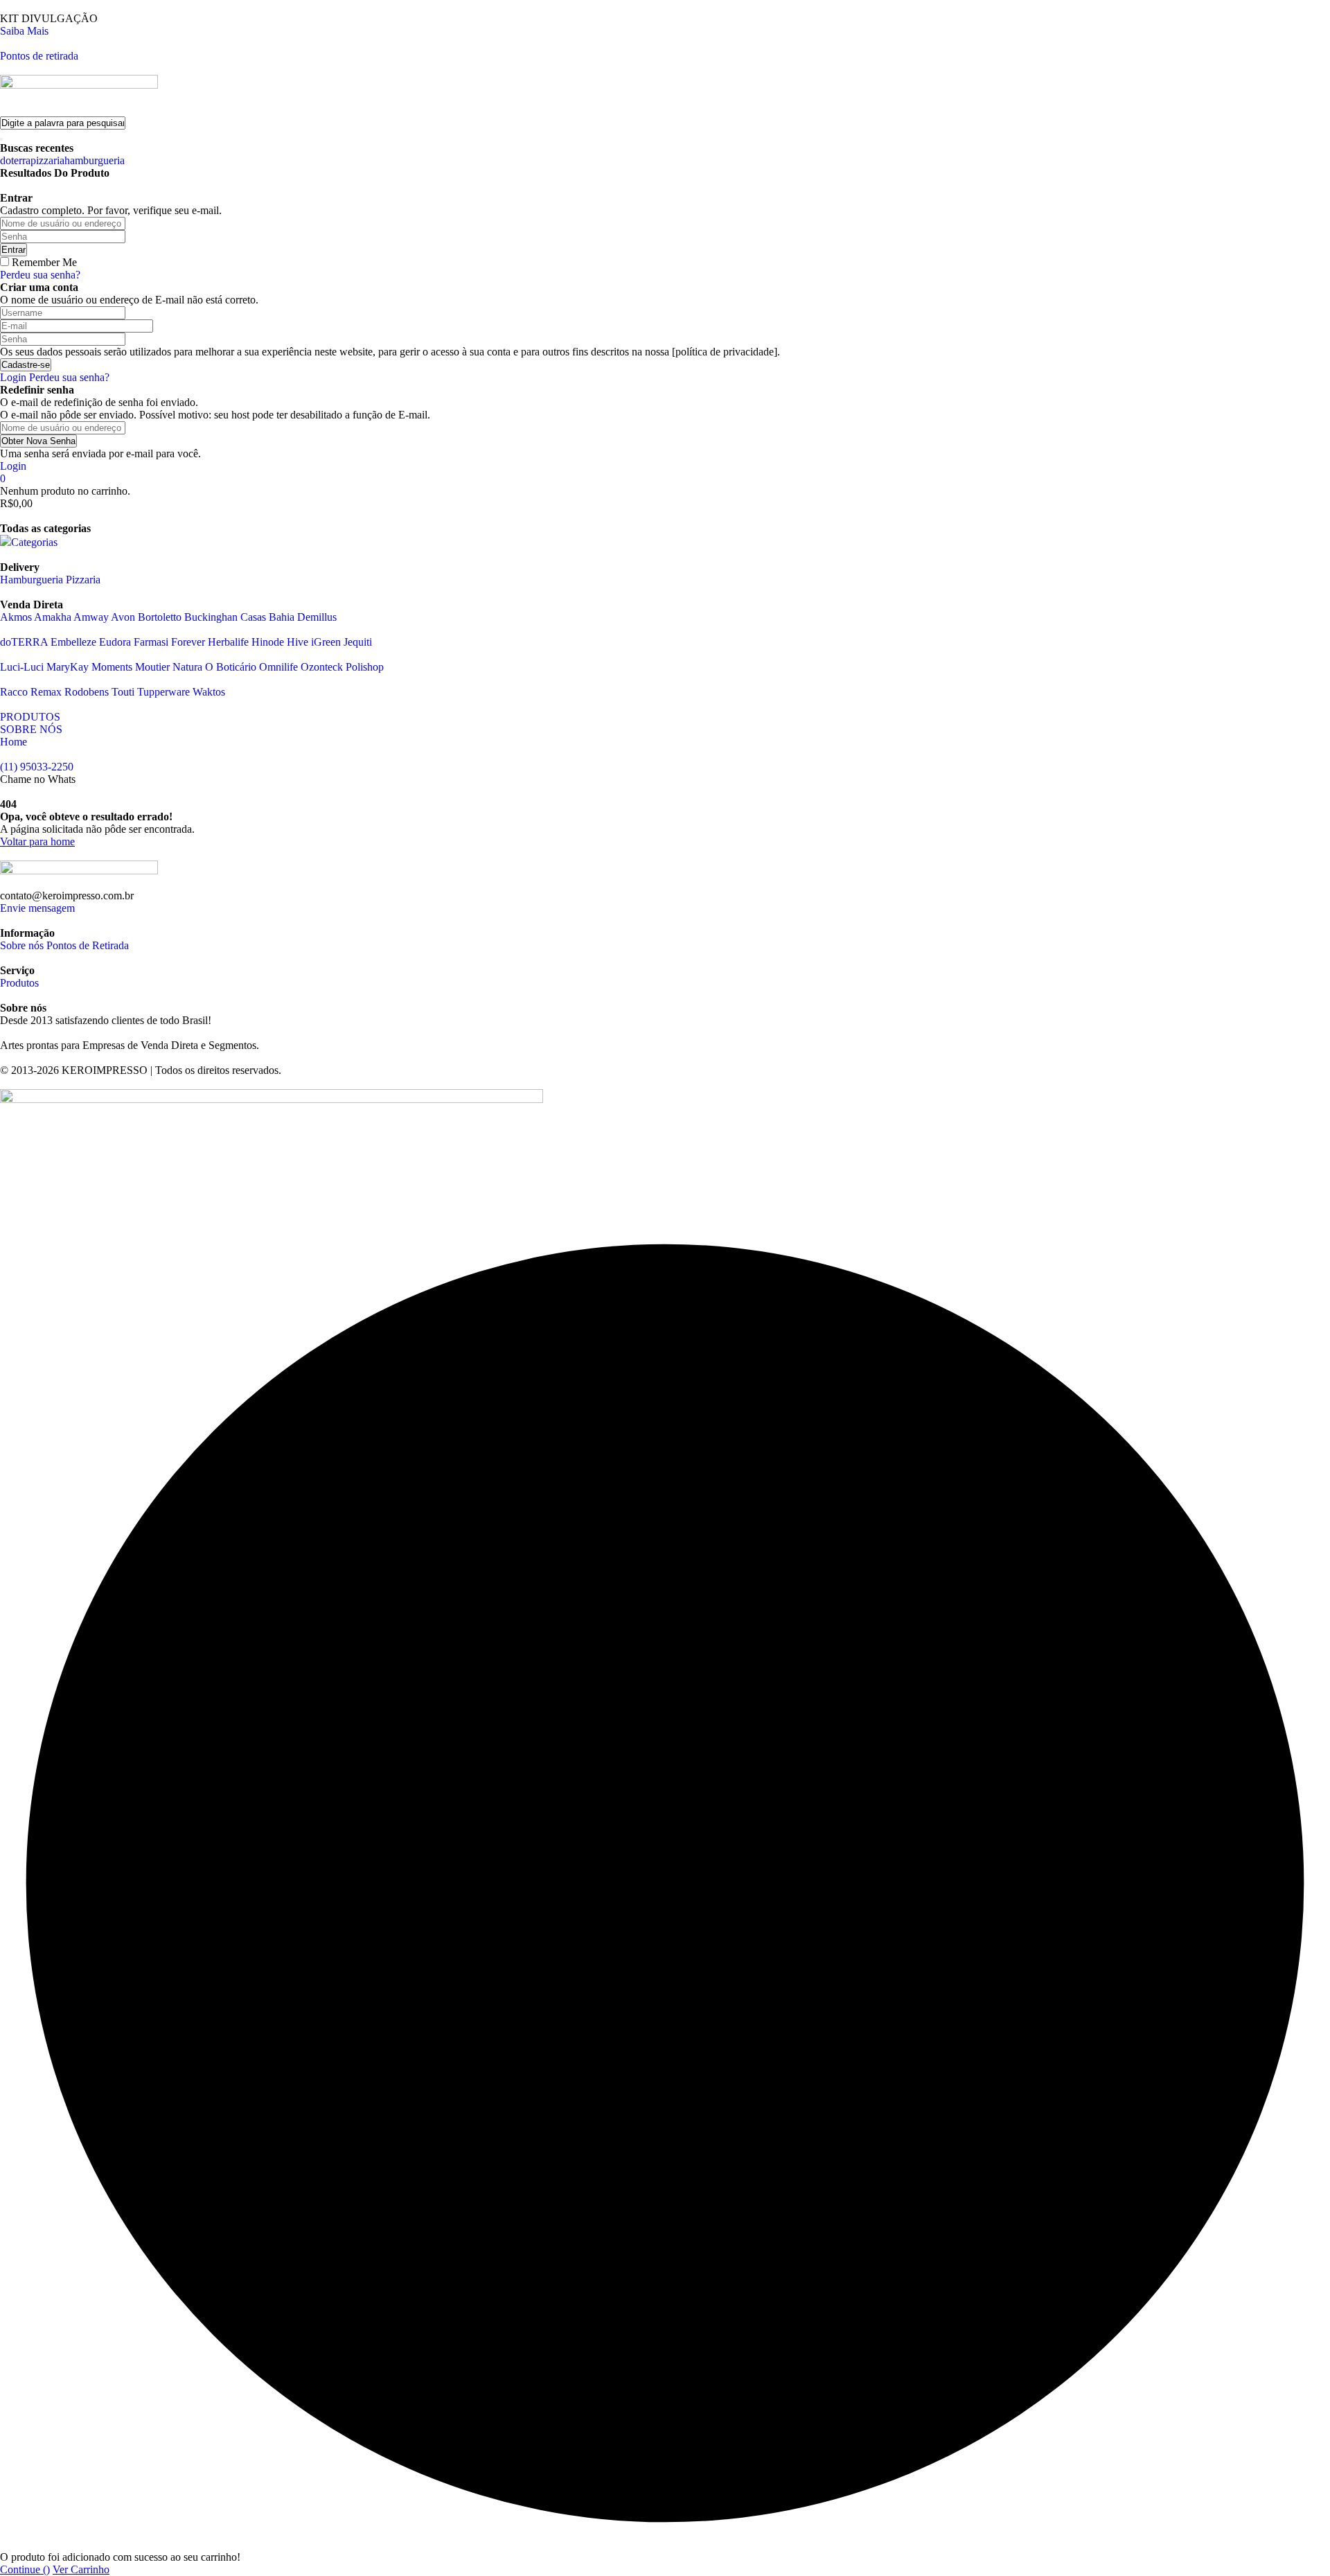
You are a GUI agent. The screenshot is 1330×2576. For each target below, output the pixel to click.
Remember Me (44, 262)
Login (13, 377)
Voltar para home (37, 841)
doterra (15, 160)
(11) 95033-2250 (37, 767)
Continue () (25, 2569)
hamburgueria (95, 160)
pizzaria (47, 160)
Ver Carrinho (81, 2569)
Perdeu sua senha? (40, 275)
